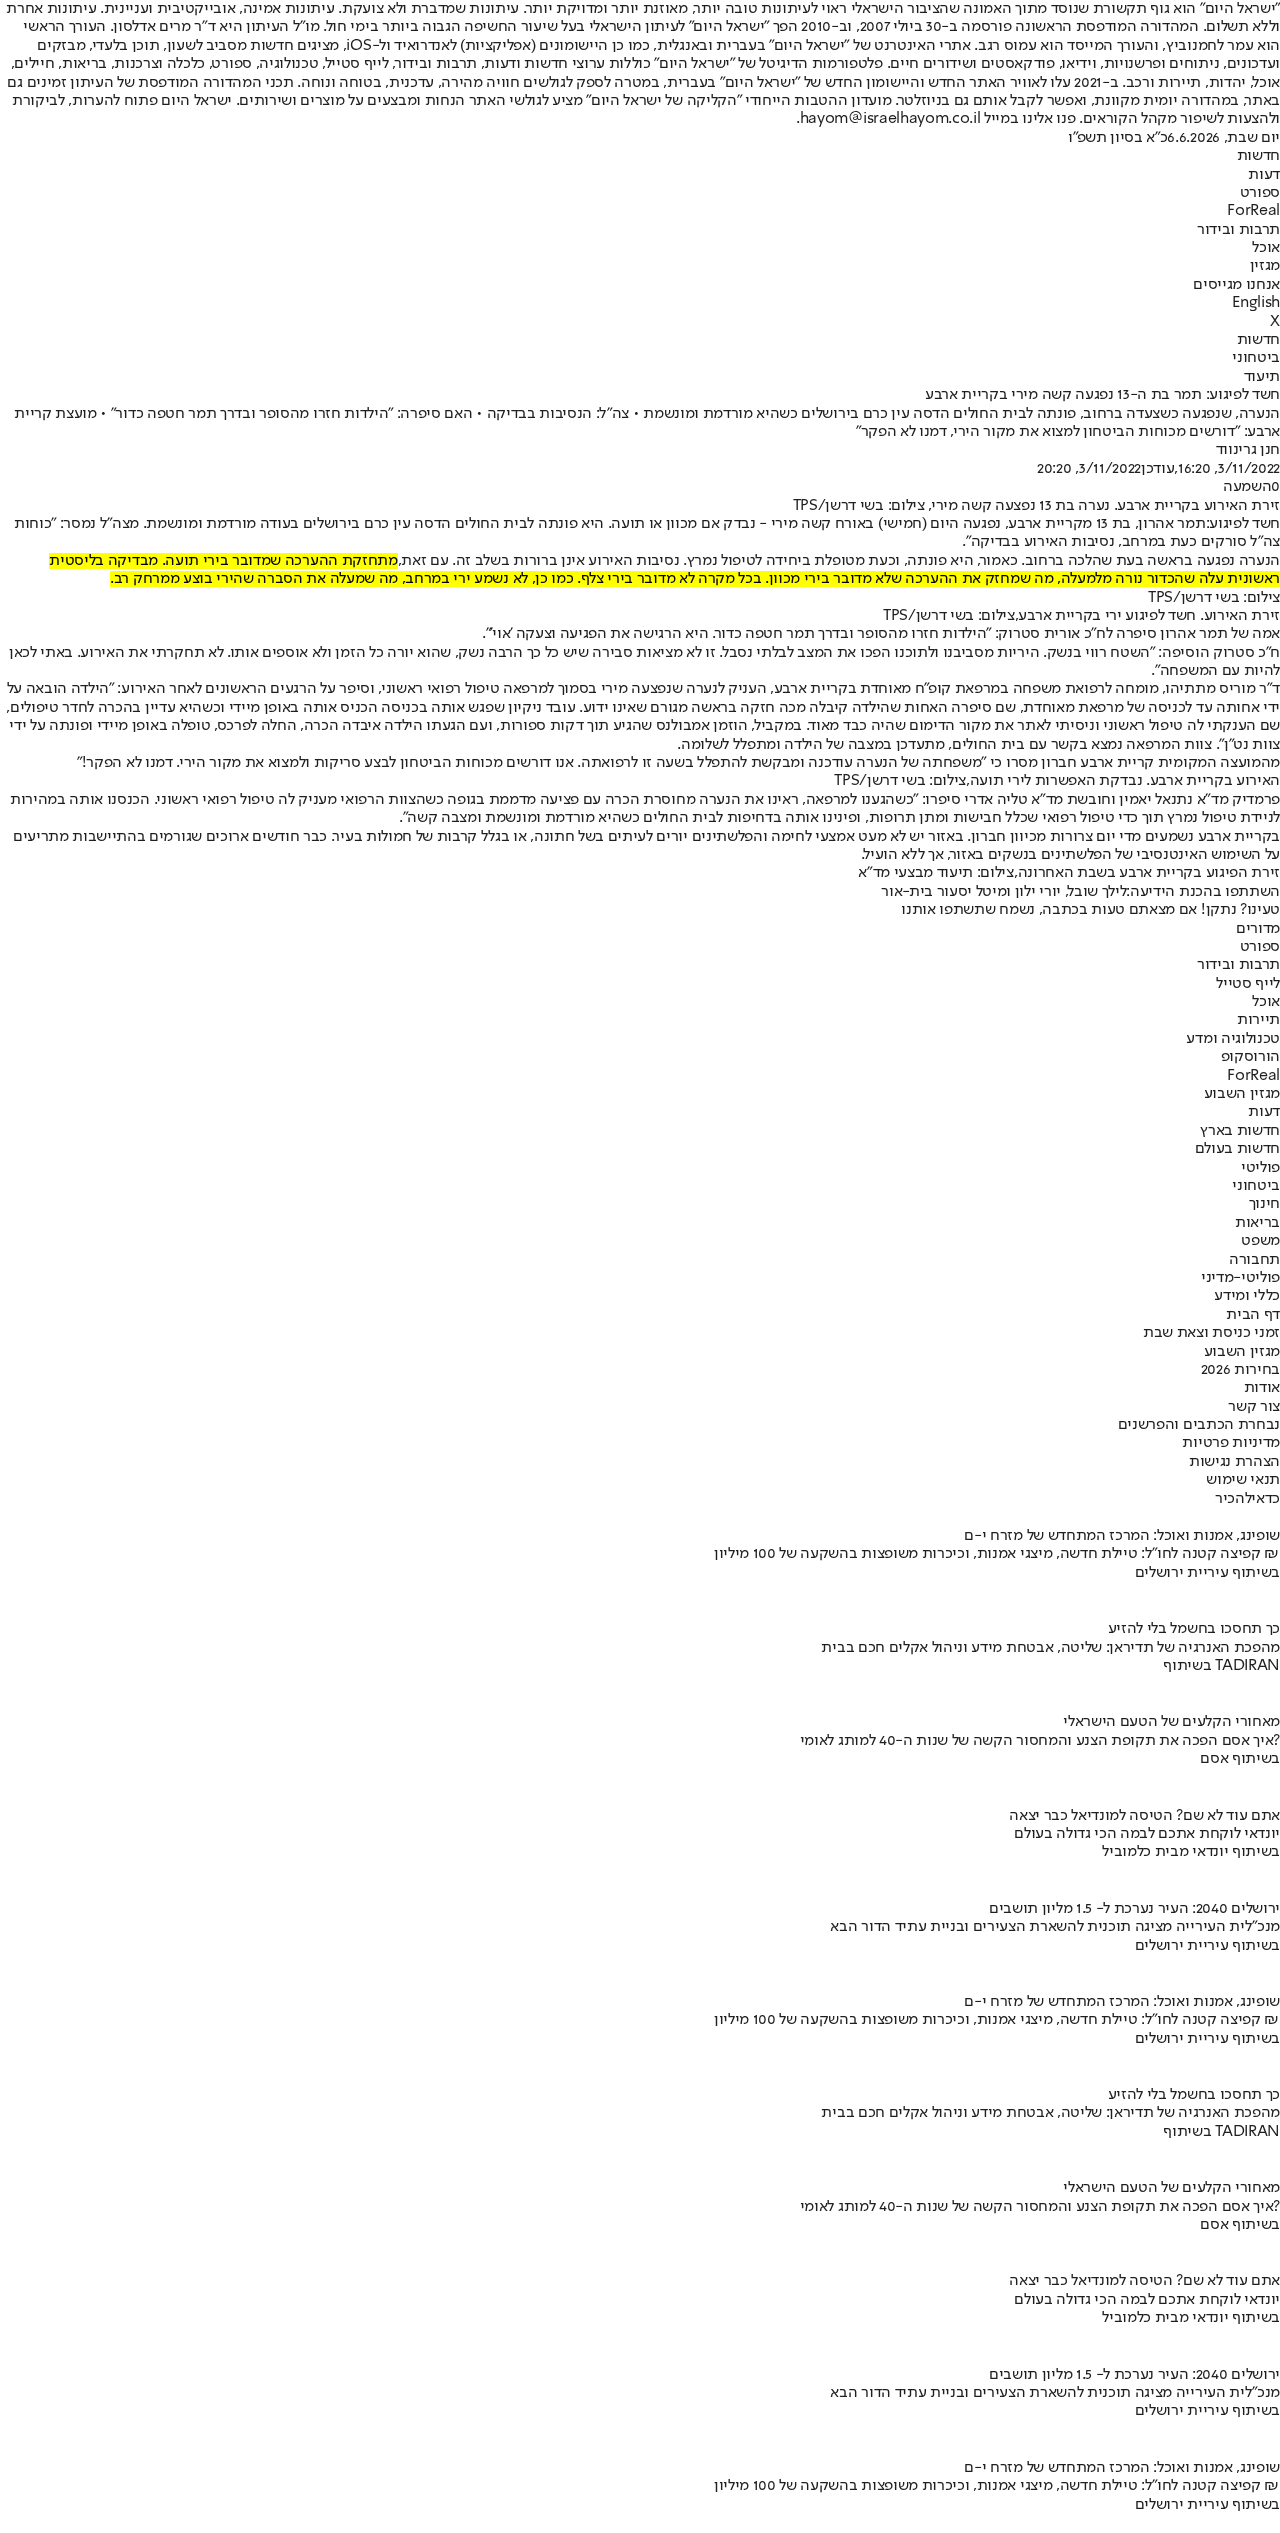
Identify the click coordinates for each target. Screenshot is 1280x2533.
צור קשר (1254, 1407)
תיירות (1258, 1020)
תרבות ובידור (1238, 230)
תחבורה (1254, 1260)
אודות (1262, 1388)
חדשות (1258, 156)
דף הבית (1253, 1315)
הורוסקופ (1250, 1057)
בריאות (1257, 1223)
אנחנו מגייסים (1236, 285)
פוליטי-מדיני (1240, 1278)
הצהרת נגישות (1234, 1462)
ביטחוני (1256, 358)
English (1256, 303)
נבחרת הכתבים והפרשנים (1199, 1425)
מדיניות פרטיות (1231, 1443)
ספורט (1260, 193)
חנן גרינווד (1248, 450)
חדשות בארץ (1240, 1131)
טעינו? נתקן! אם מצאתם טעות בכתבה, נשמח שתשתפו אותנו (1090, 910)
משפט (1260, 1241)
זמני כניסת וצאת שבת (1211, 1333)
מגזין (1265, 266)
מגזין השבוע (1242, 1094)
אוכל (1266, 248)
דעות (1264, 175)
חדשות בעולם (1237, 1149)
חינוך (1264, 1204)
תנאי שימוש (1243, 1480)
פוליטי (1260, 1168)
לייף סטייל (1248, 984)
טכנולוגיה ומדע (1233, 1039)
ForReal (1253, 211)
